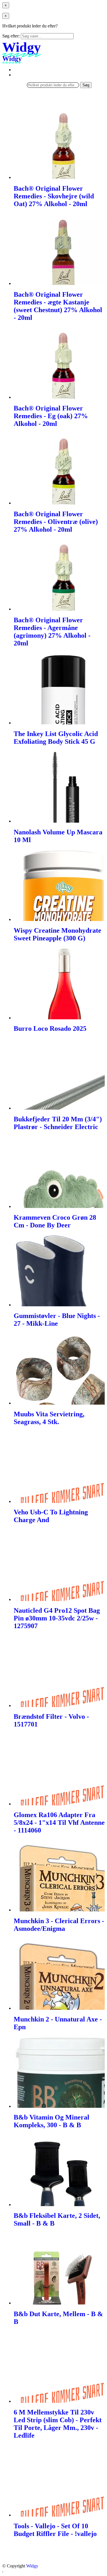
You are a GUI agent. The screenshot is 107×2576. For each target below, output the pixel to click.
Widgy (32, 2566)
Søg (86, 85)
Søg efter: (11, 36)
